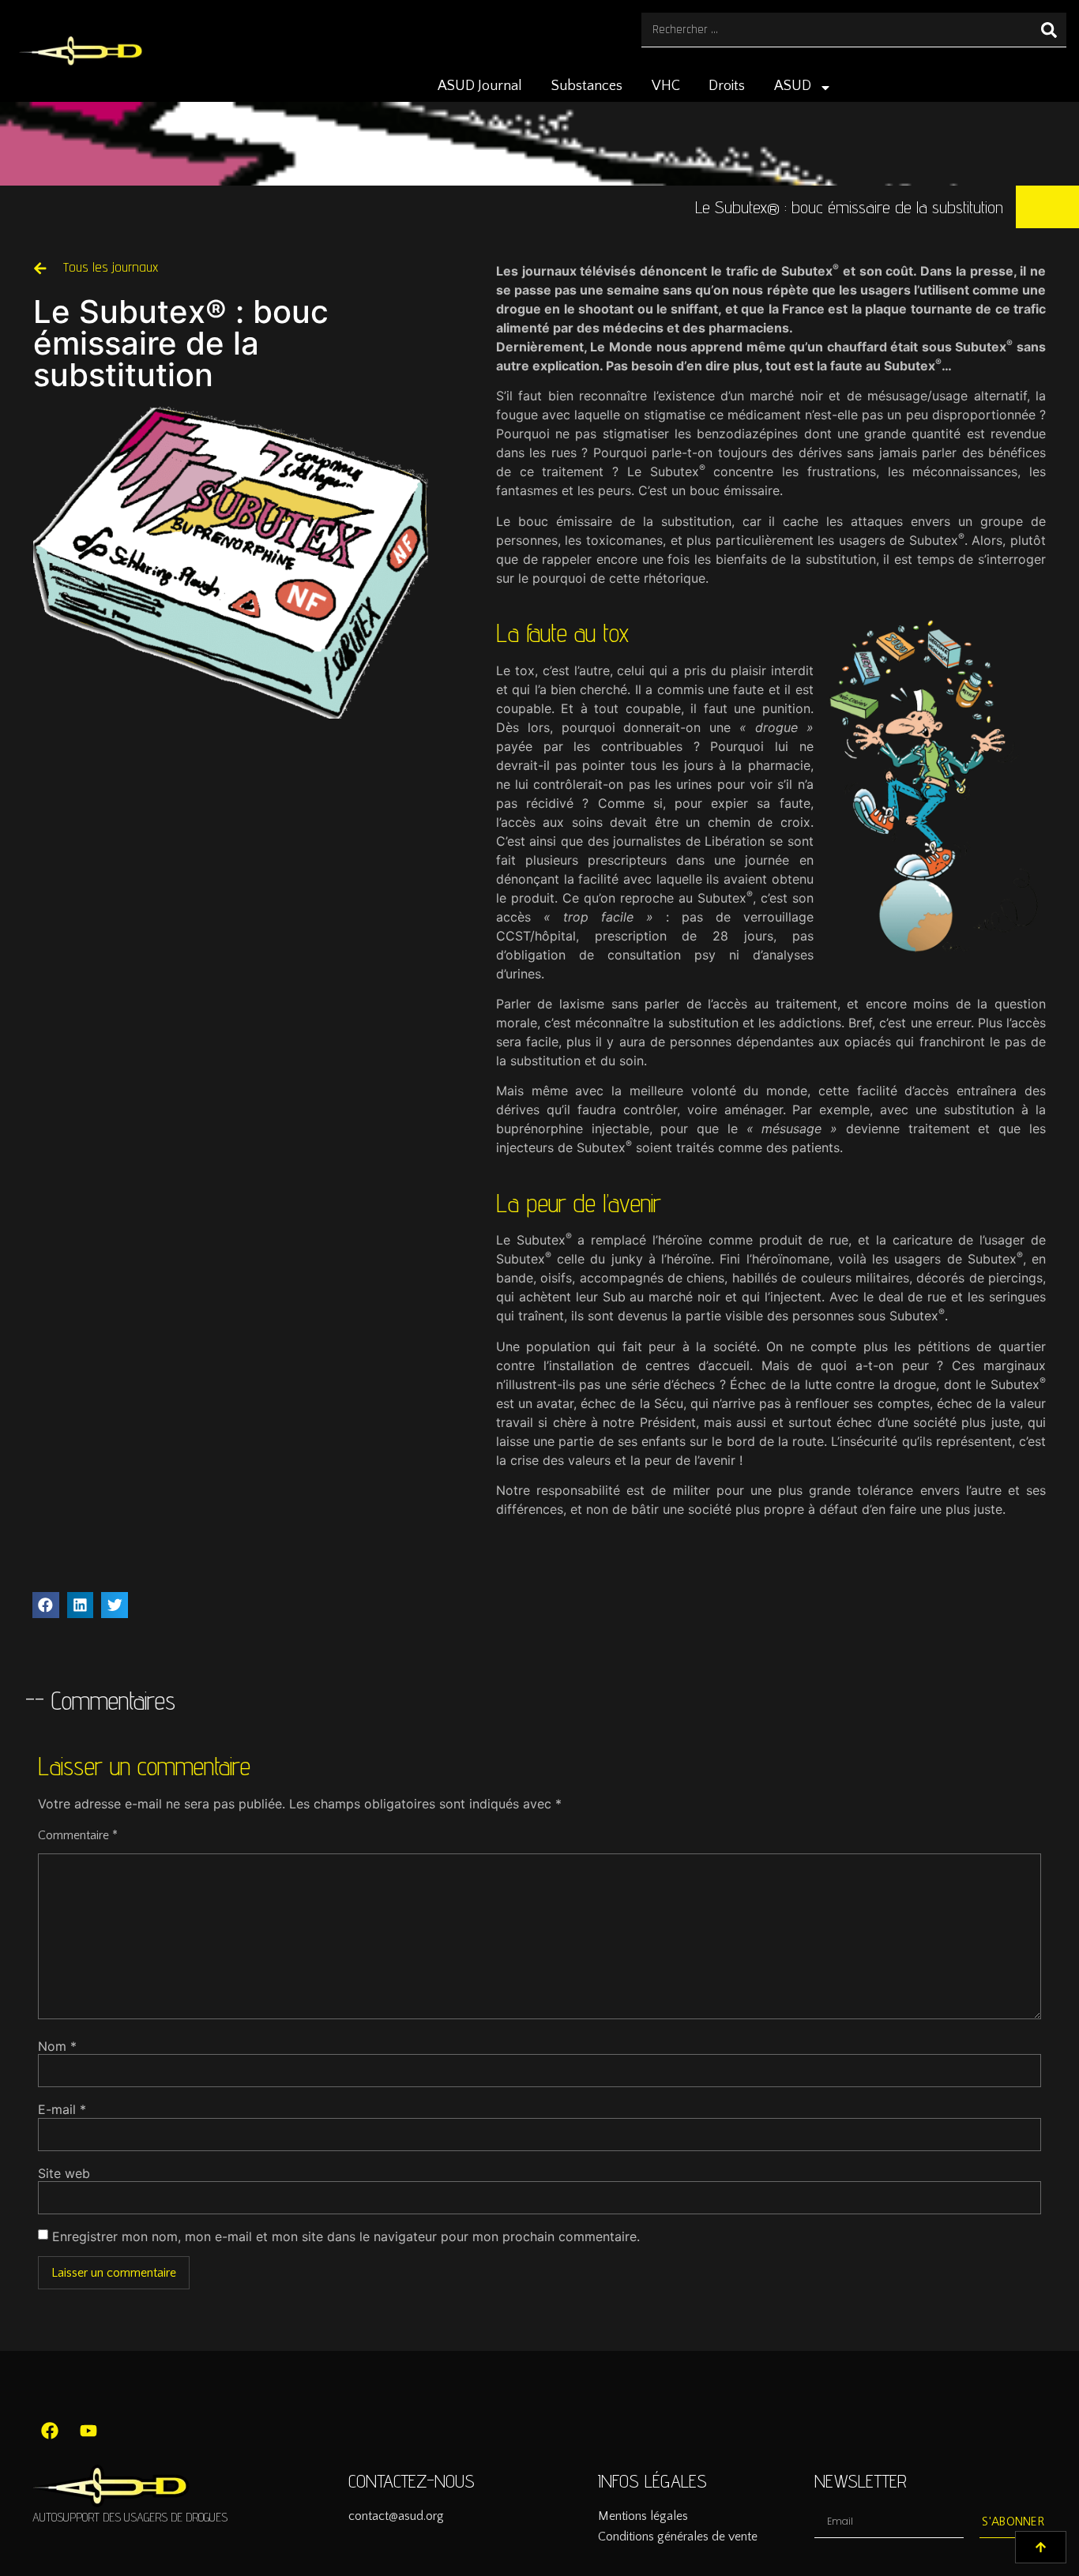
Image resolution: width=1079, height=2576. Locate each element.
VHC (666, 86)
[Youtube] (88, 2431)
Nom (57, 2046)
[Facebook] (50, 2431)
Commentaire (78, 1835)
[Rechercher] (1049, 30)
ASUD (793, 86)
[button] (46, 1605)
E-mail (62, 2109)
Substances (587, 86)
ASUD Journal (480, 86)
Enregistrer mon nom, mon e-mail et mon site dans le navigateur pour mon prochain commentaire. (346, 2236)
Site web (64, 2173)
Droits (727, 86)
